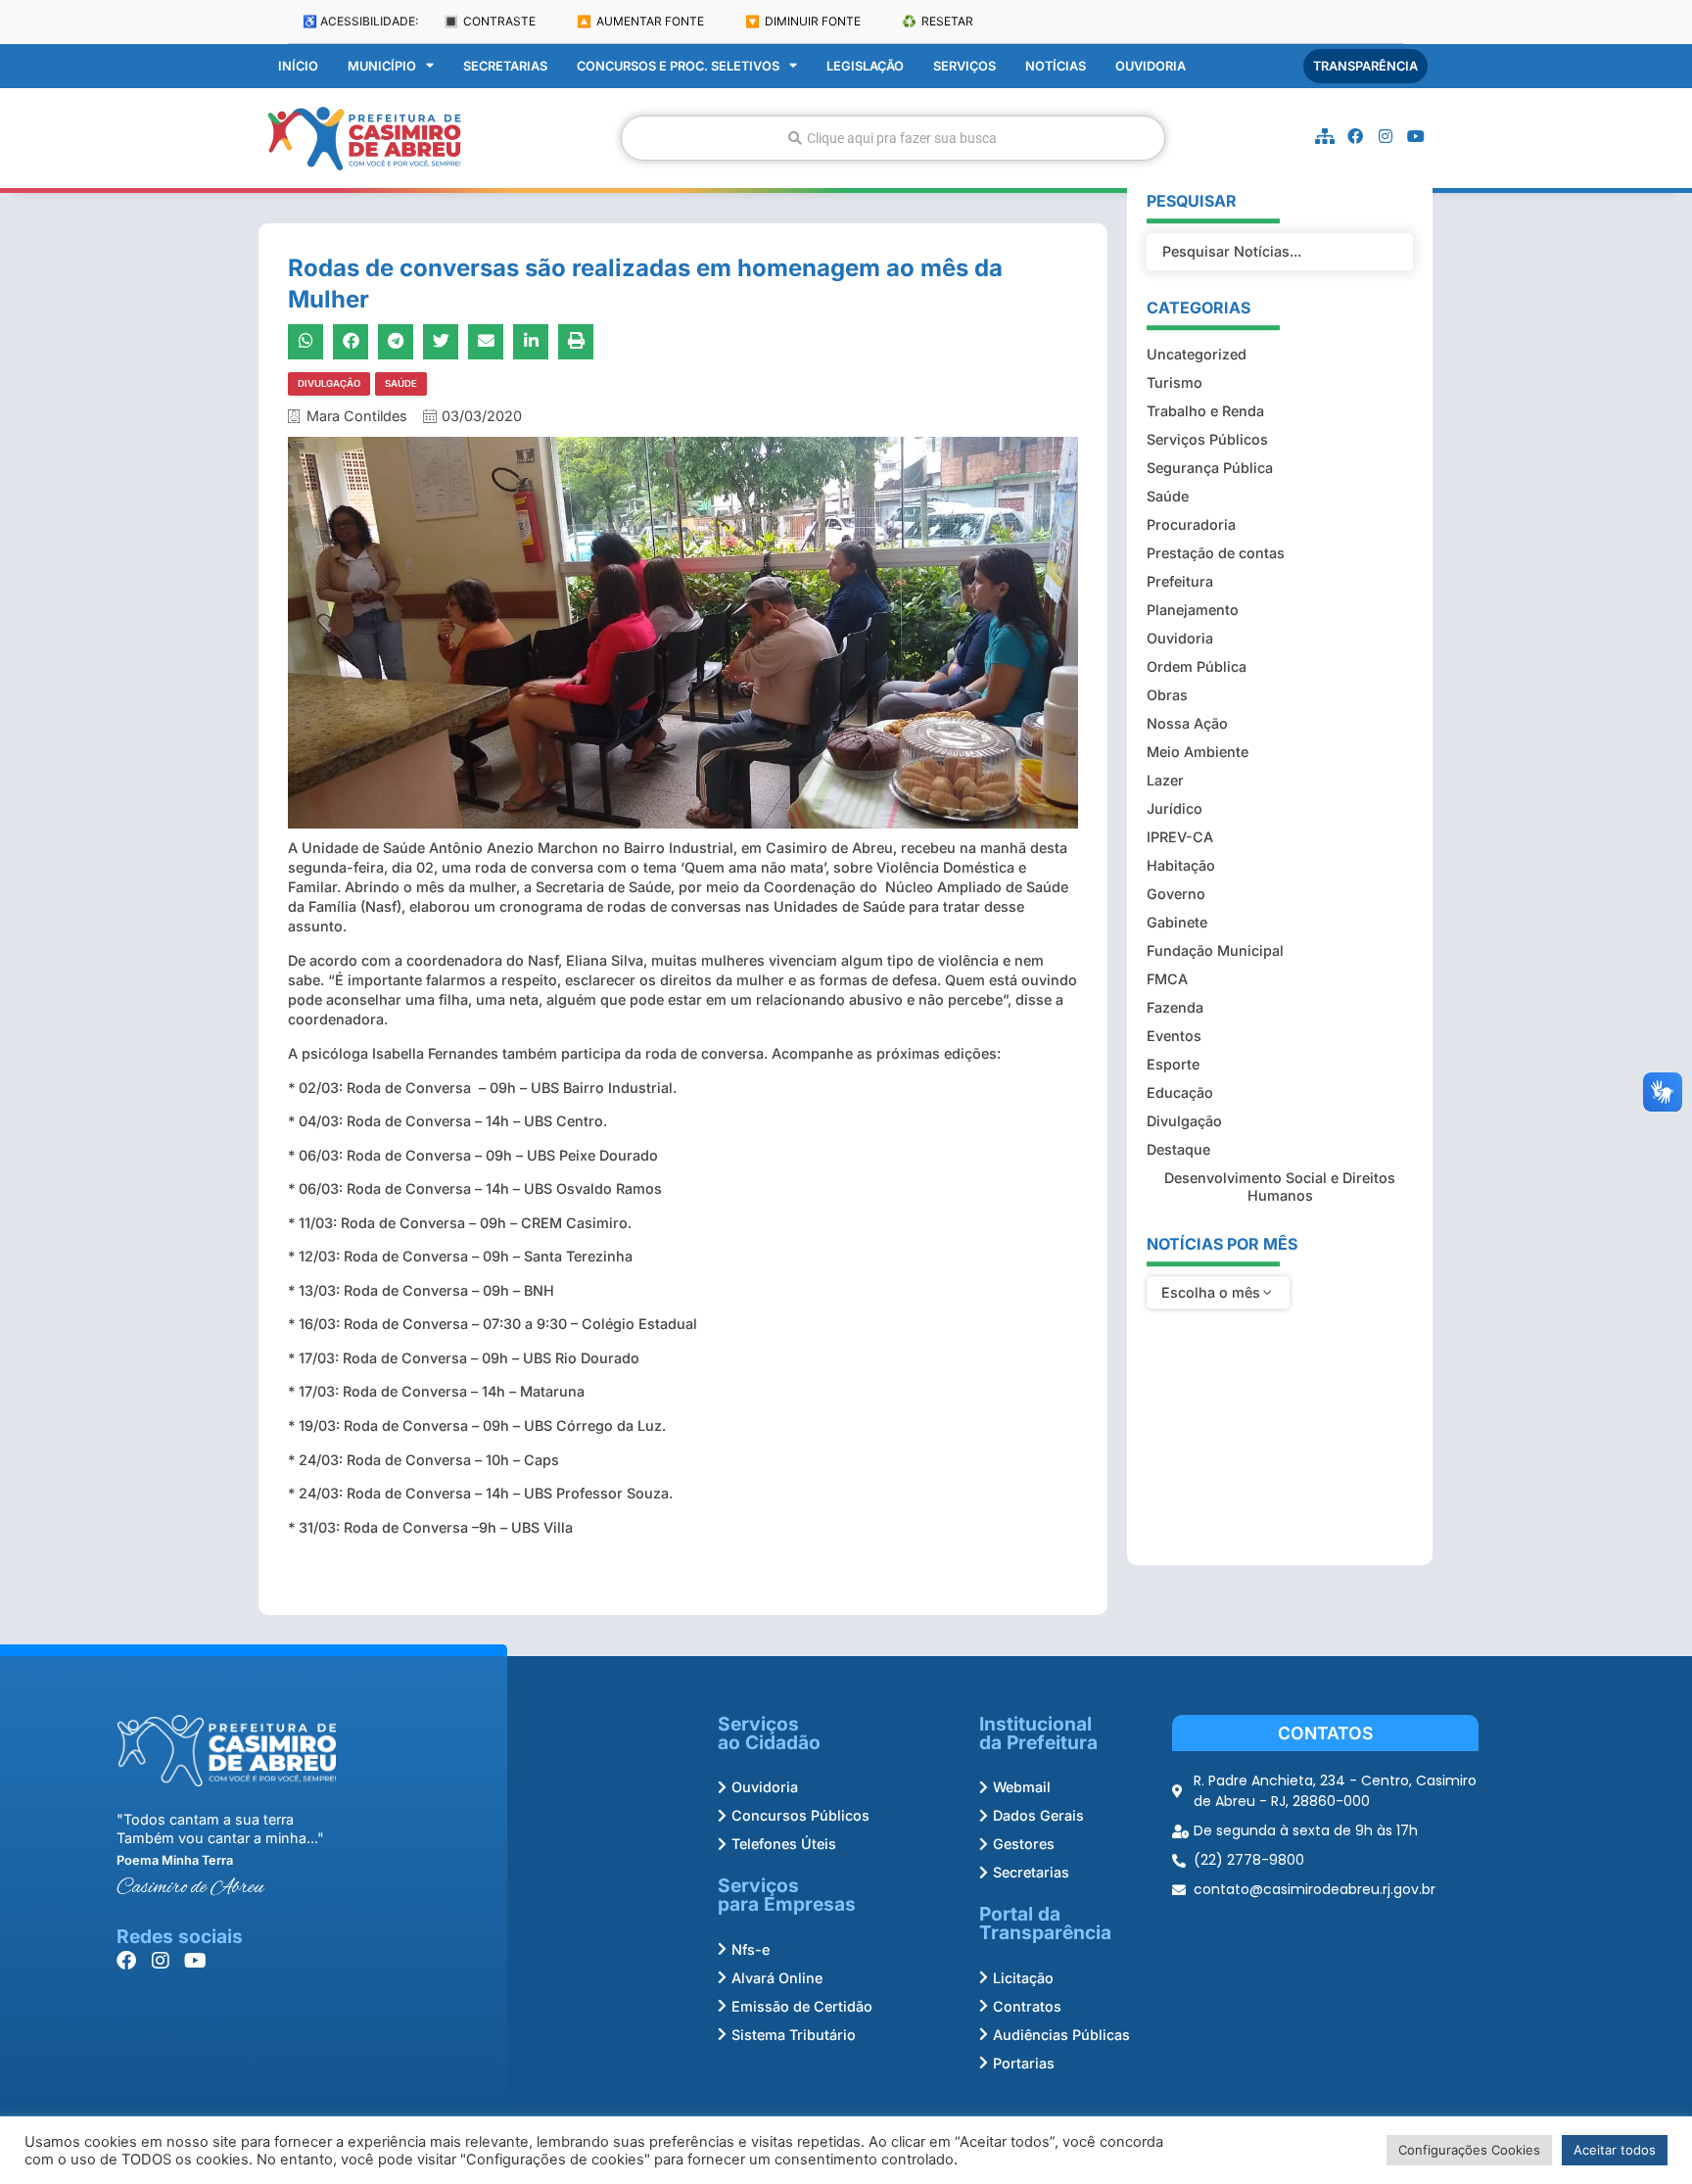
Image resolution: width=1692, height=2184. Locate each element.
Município (382, 66)
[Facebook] (1355, 136)
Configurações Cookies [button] (1469, 2150)
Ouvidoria (1151, 66)
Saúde (401, 383)
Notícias (1056, 66)
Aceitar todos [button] (1615, 2150)
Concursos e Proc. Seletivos (678, 66)
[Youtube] (1416, 136)
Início (298, 66)
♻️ (938, 21)
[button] (305, 342)
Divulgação (329, 383)
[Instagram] (1386, 136)
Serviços (964, 66)
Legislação (865, 66)
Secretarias (505, 66)
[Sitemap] (1325, 136)
